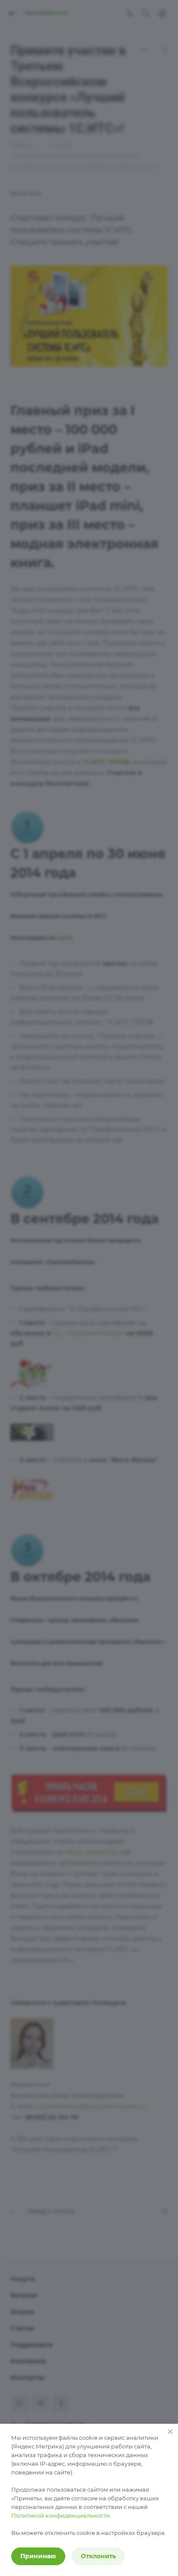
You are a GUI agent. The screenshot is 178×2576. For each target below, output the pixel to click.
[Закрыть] (170, 2432)
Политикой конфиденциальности (60, 2515)
